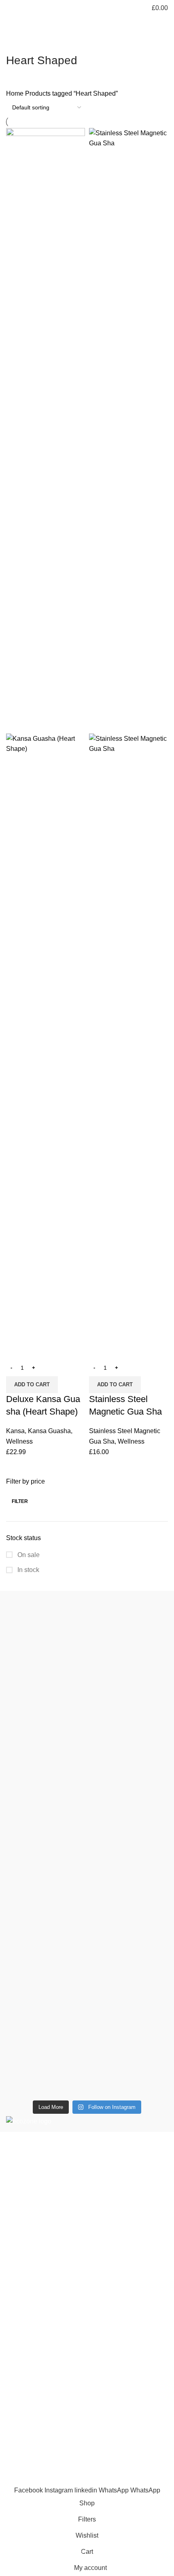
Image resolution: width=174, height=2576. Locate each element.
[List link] (87, 2193)
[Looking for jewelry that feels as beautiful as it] (87, 2026)
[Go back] (16, 42)
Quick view (16, 1349)
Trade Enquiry (26, 2445)
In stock (28, 1570)
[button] (32, 1385)
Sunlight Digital (140, 2480)
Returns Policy (27, 2343)
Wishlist (17, 2414)
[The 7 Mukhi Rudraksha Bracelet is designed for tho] (87, 1853)
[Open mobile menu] (9, 8)
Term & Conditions (33, 2373)
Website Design (85, 2480)
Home (16, 93)
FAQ (13, 2430)
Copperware (24, 2256)
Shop (14, 2399)
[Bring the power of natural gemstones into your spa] (87, 1684)
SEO (47, 2480)
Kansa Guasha (49, 1431)
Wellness (19, 1441)
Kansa (15, 1431)
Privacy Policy (27, 2328)
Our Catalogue (27, 2460)
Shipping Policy (29, 2358)
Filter (20, 1501)
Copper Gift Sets (30, 2287)
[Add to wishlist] (38, 1349)
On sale (28, 1555)
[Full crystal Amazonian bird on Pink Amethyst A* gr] (87, 1945)
